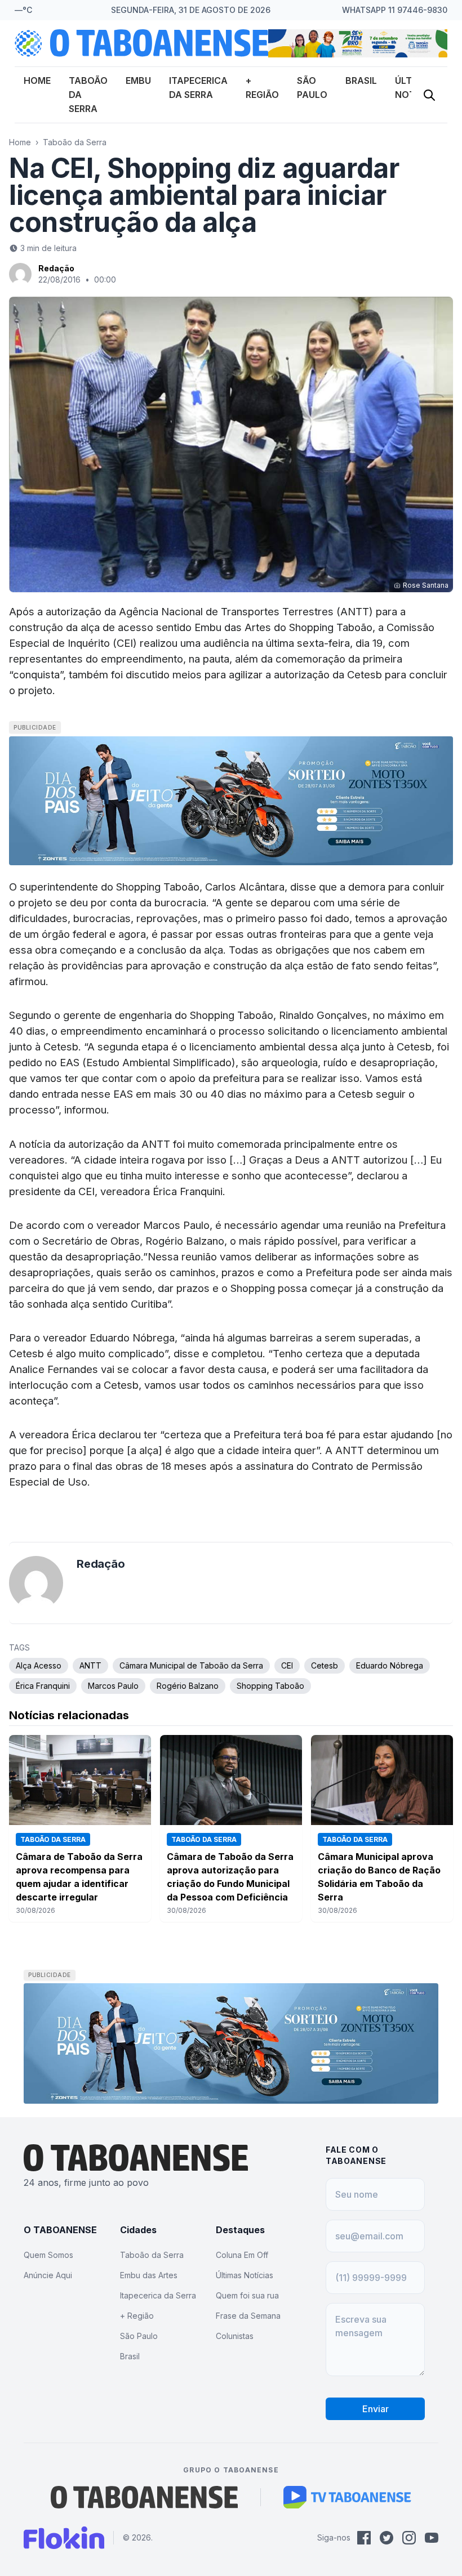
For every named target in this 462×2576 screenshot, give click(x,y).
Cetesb (325, 1665)
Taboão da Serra (75, 142)
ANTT (90, 1665)
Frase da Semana (248, 2316)
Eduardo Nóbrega (390, 1665)
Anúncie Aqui (48, 2275)
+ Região (137, 2316)
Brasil (361, 80)
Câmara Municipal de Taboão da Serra (191, 1665)
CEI (287, 1665)
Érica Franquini (43, 1686)
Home (37, 80)
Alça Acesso (39, 1665)
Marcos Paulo (113, 1686)
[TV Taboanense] (347, 2497)
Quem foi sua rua (247, 2295)
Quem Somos (48, 2255)
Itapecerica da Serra (158, 2295)
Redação (56, 268)
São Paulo (139, 2336)
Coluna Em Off (242, 2255)
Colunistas (235, 2336)
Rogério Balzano (188, 1686)
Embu (138, 80)
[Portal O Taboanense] (144, 2497)
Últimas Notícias (245, 2275)
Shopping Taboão (270, 1686)
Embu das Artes (149, 2275)
